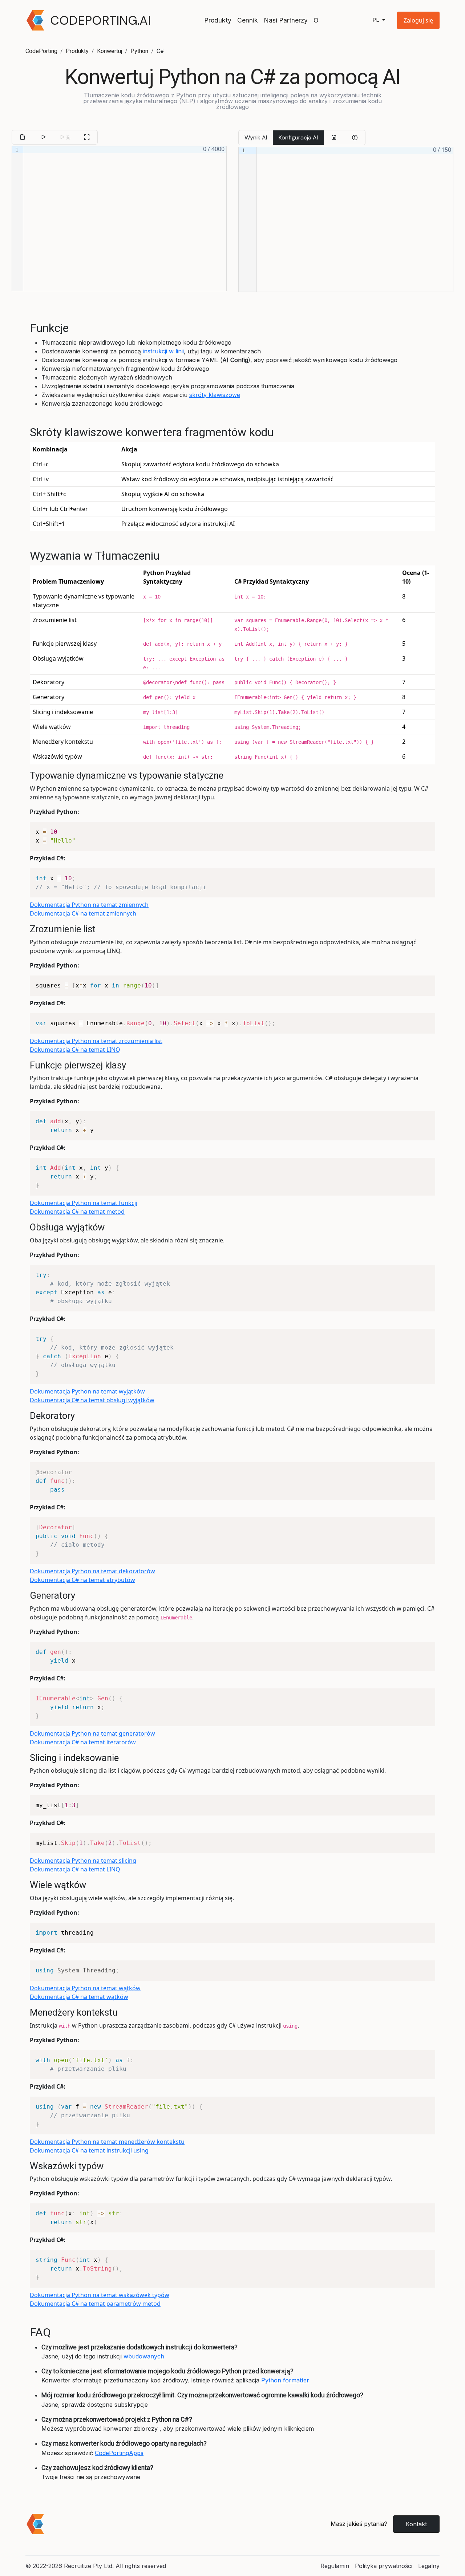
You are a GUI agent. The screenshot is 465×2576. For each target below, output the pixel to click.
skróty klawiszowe (215, 395)
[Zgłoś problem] (355, 138)
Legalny (429, 2566)
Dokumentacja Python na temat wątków (85, 1988)
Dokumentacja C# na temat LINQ (75, 1050)
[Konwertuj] (43, 137)
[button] (418, 20)
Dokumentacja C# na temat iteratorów (83, 1742)
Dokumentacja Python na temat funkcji (84, 1203)
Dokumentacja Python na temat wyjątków (87, 1391)
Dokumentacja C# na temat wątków (79, 1997)
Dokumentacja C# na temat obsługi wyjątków (92, 1400)
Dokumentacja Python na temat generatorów (92, 1733)
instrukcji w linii (163, 351)
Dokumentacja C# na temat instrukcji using (89, 2150)
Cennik (248, 20)
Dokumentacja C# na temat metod (77, 1212)
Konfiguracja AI (298, 137)
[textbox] (125, 219)
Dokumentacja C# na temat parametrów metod (95, 2304)
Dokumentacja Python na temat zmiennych (89, 905)
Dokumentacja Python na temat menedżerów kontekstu (107, 2142)
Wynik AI (256, 137)
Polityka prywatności (384, 2566)
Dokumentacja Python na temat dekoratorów (92, 1571)
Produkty (218, 20)
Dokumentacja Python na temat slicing (83, 1861)
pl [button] (377, 20)
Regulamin (335, 2566)
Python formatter (285, 2380)
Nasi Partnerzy (286, 20)
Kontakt (416, 2524)
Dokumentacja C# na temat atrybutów (82, 1580)
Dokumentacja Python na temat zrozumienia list (96, 1041)
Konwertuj (110, 51)
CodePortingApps (119, 2453)
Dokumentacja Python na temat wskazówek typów (100, 2295)
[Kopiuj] (334, 138)
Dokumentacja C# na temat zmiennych (83, 913)
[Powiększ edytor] (87, 137)
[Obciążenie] (23, 137)
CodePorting (41, 51)
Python (139, 51)
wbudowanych (144, 2356)
